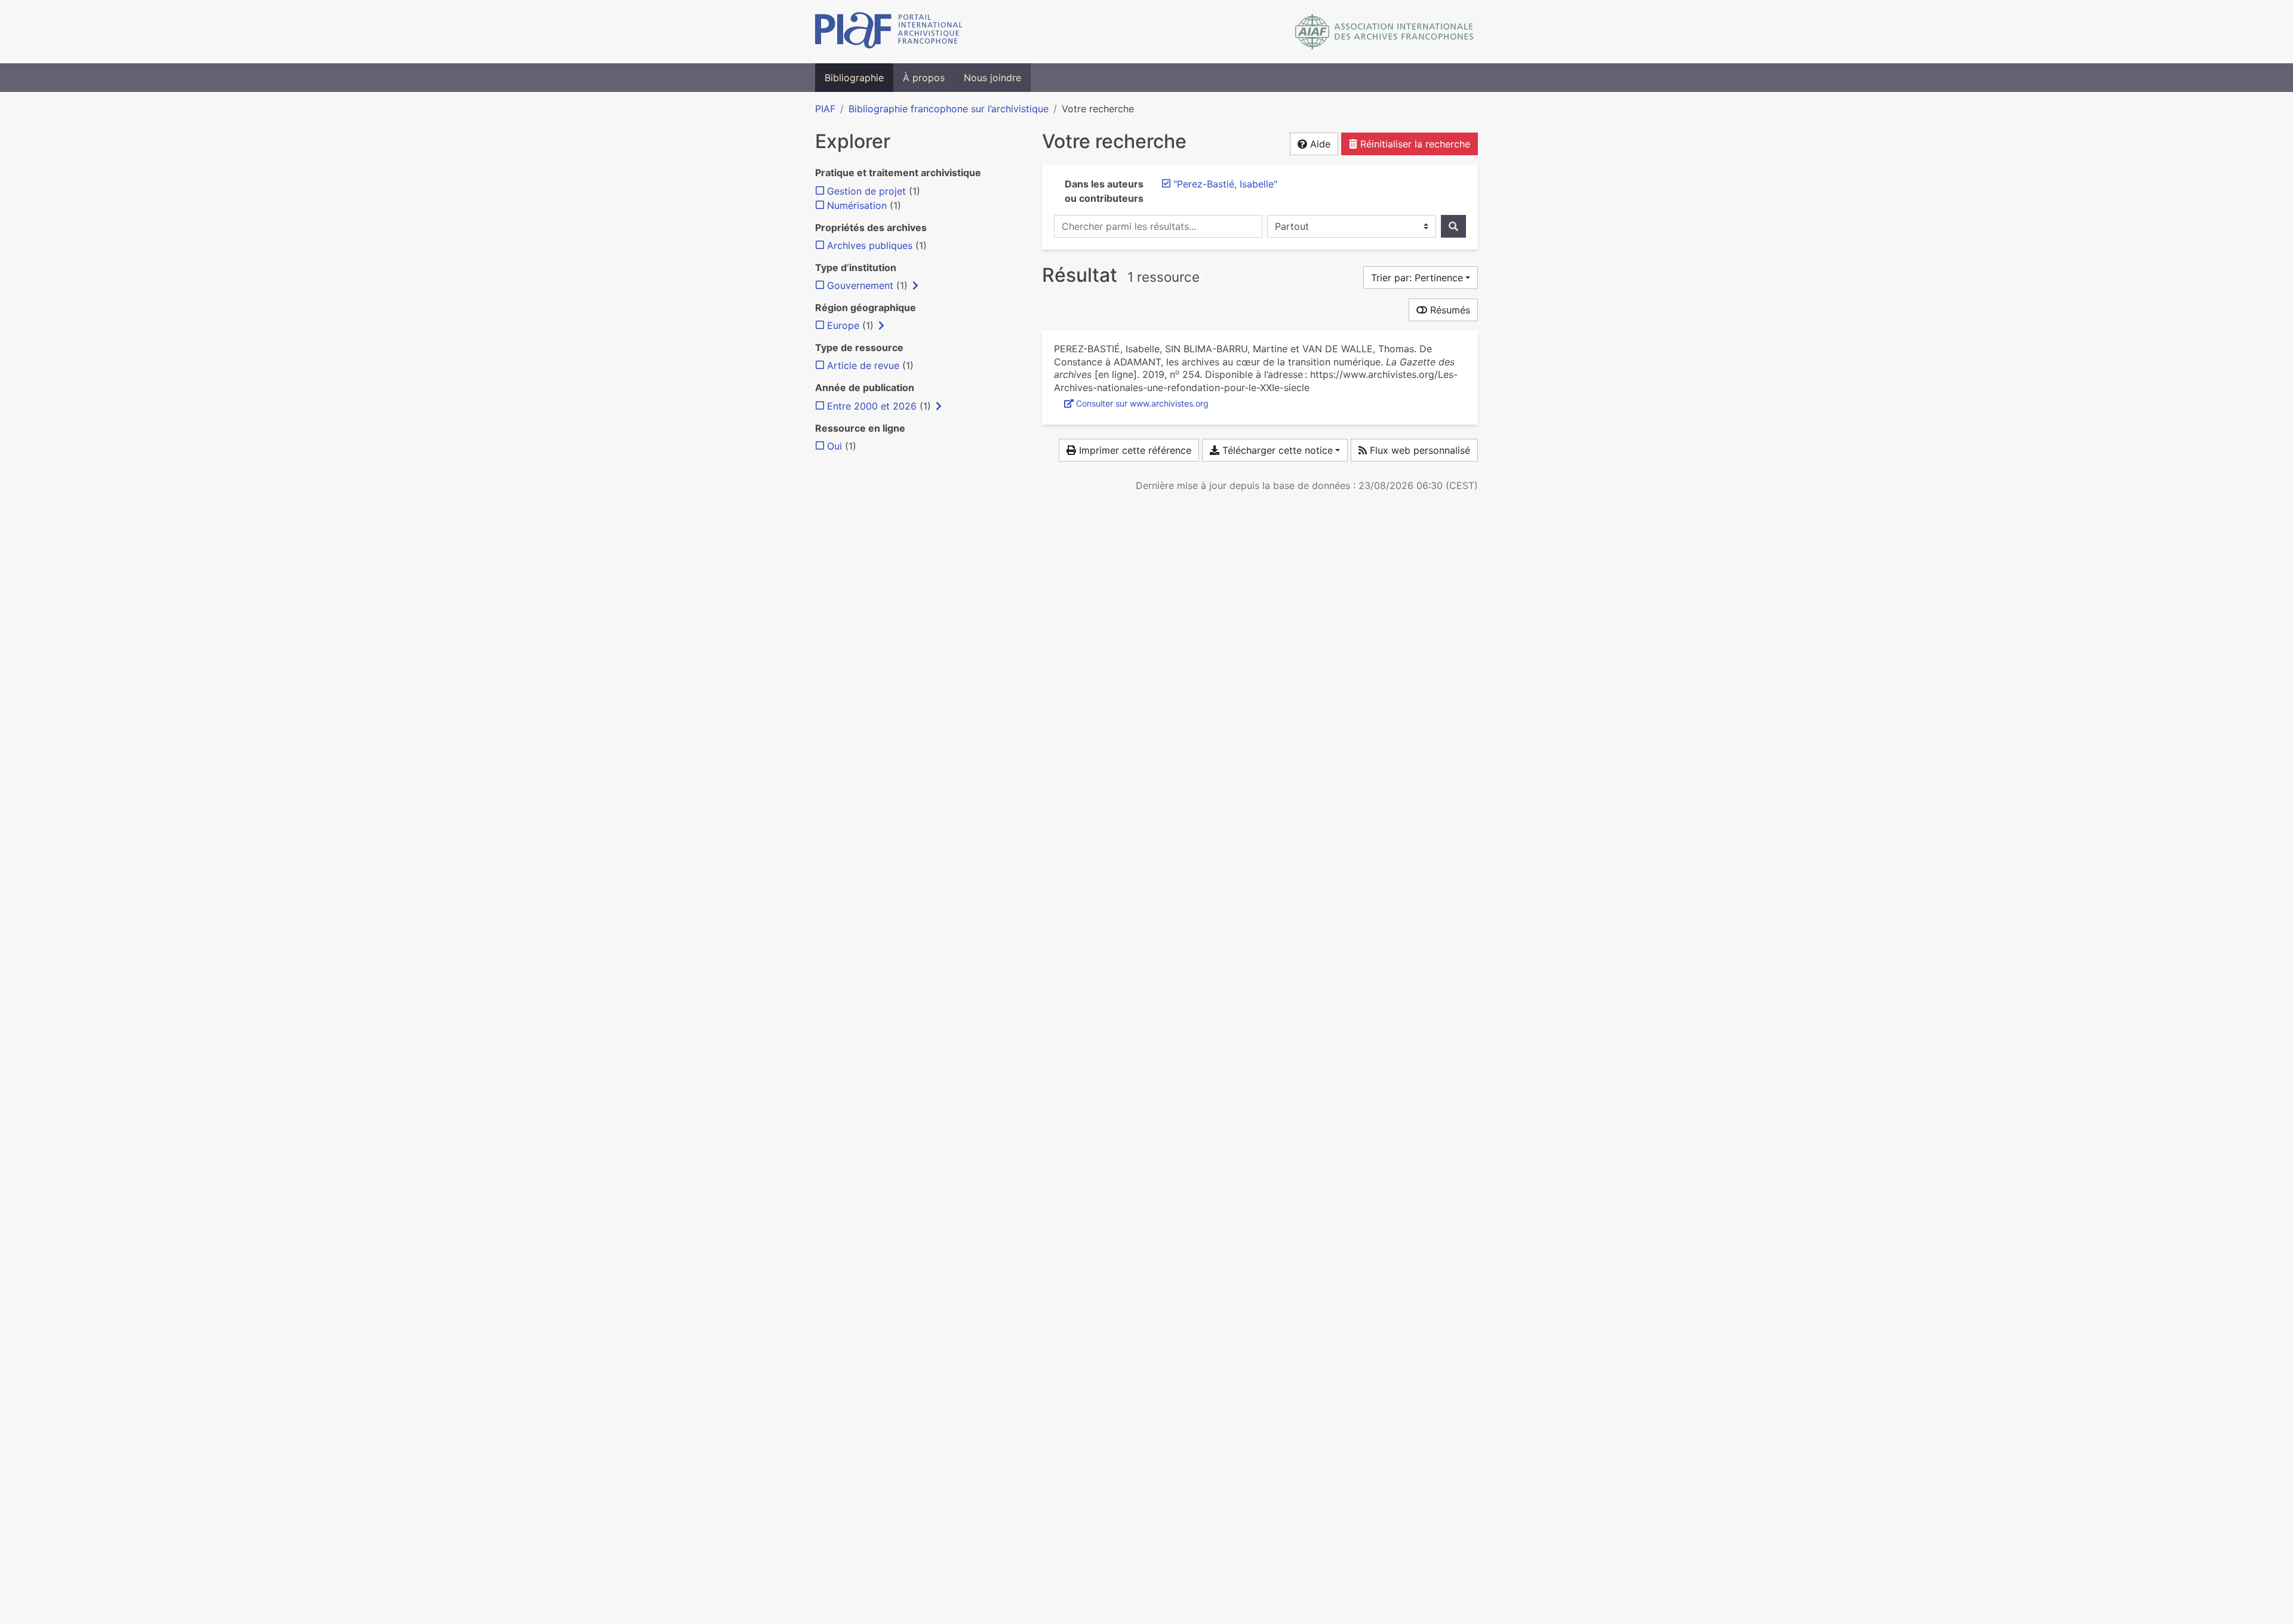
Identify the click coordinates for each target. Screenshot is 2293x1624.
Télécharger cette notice (1276, 450)
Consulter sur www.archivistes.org (1142, 403)
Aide (1319, 144)
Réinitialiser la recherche (1414, 144)
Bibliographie (854, 78)
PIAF (825, 109)
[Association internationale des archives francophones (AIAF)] (1384, 32)
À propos (924, 78)
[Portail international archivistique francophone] (889, 32)
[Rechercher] (1453, 226)
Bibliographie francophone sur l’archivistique (949, 109)
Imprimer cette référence (1134, 450)
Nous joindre (992, 78)
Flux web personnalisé (1418, 450)
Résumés (1449, 310)
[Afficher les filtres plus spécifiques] (915, 285)
